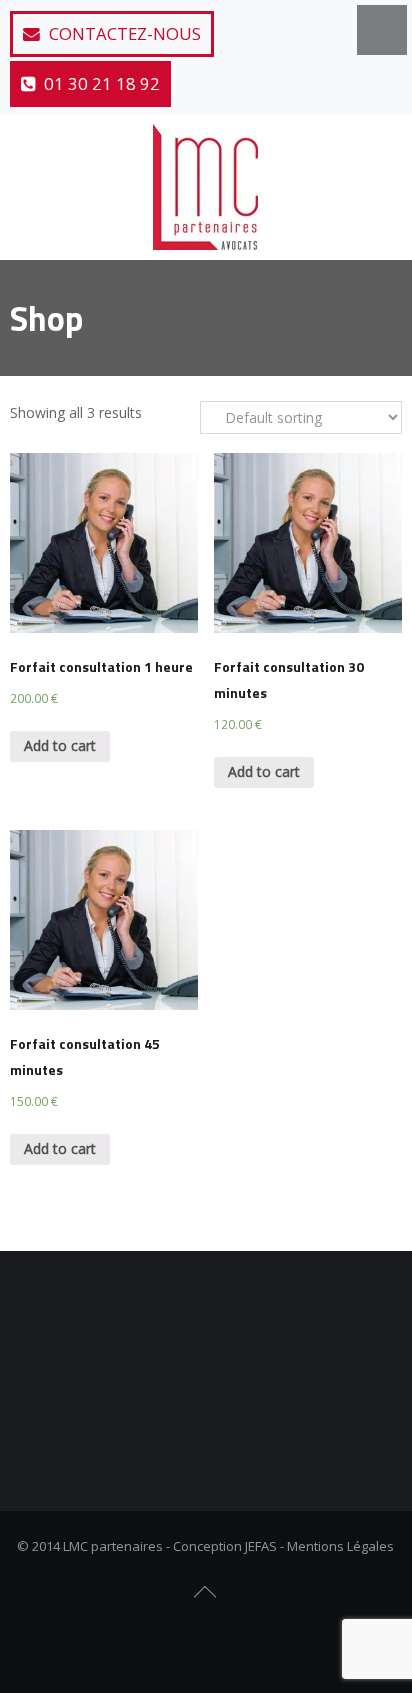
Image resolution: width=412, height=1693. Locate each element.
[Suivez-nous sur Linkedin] (241, 1642)
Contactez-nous (123, 33)
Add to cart (60, 745)
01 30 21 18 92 (100, 83)
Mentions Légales (340, 1546)
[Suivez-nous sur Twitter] (206, 1642)
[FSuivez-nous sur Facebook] (171, 1642)
